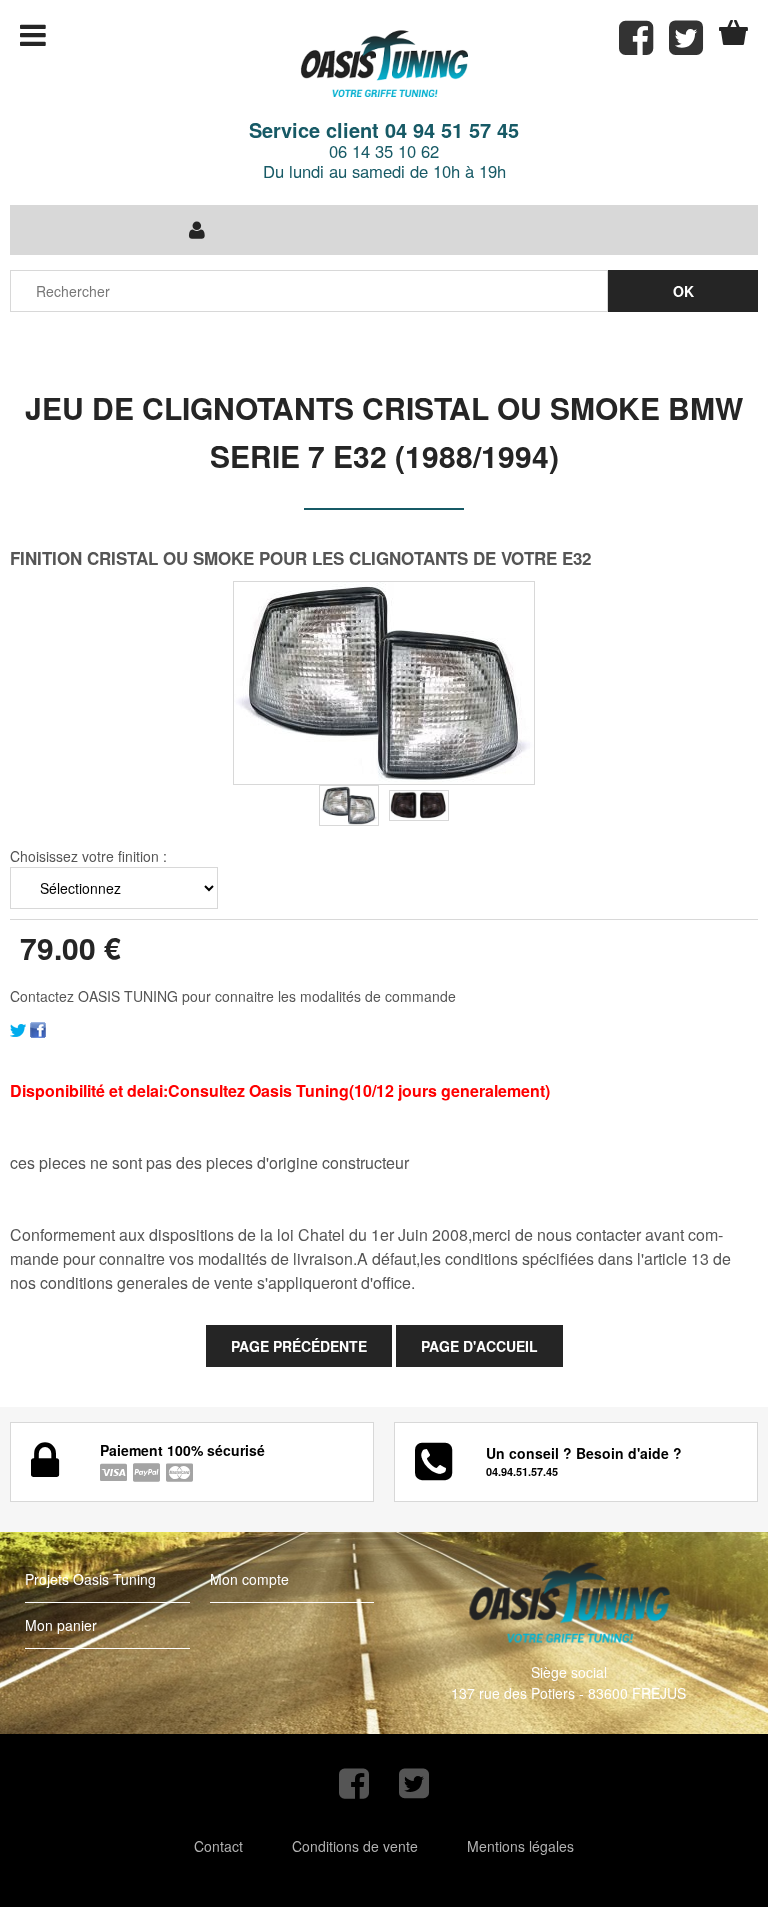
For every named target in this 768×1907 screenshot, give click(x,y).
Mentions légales (520, 1846)
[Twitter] (18, 1028)
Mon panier (61, 1625)
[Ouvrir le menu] (33, 35)
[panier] (733, 32)
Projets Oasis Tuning (90, 1579)
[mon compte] (197, 230)
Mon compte (249, 1579)
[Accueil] (384, 65)
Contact (218, 1846)
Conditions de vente (355, 1846)
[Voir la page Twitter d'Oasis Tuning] (414, 1783)
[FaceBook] (38, 1028)
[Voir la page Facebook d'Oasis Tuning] (354, 1783)
